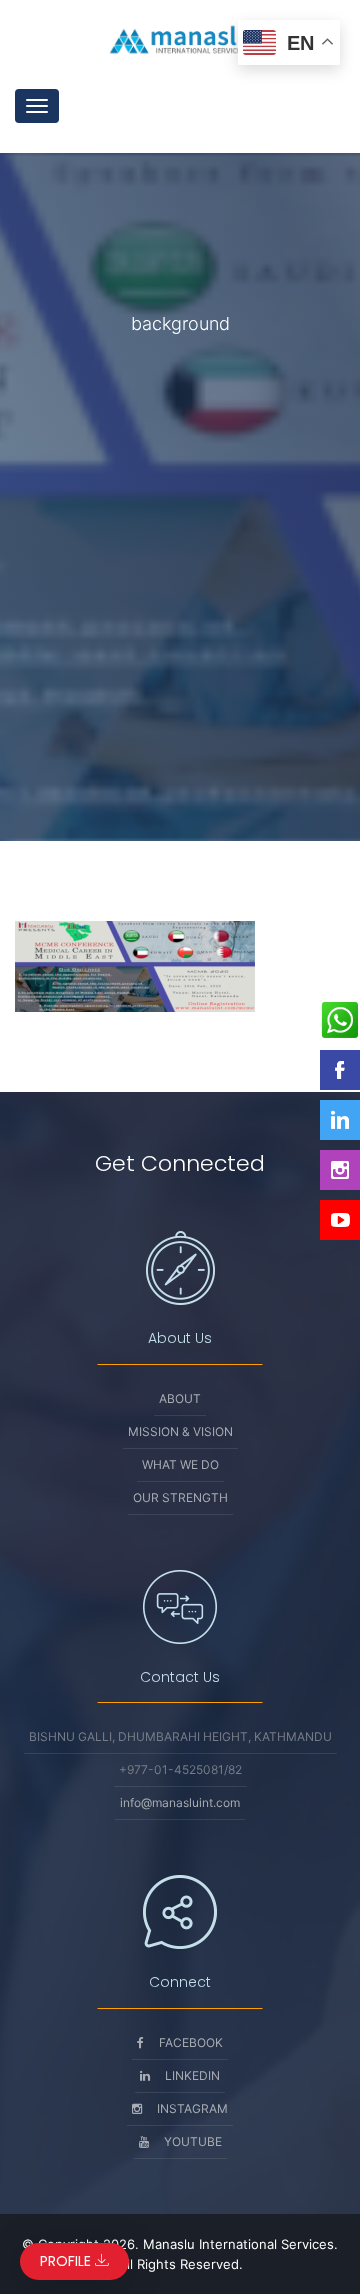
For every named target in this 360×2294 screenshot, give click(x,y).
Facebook (191, 2042)
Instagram (192, 2108)
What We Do (180, 1464)
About (180, 1398)
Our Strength (180, 1497)
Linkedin (192, 2075)
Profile (67, 2261)
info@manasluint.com (180, 1802)
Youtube (193, 2141)
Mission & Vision (180, 1431)
